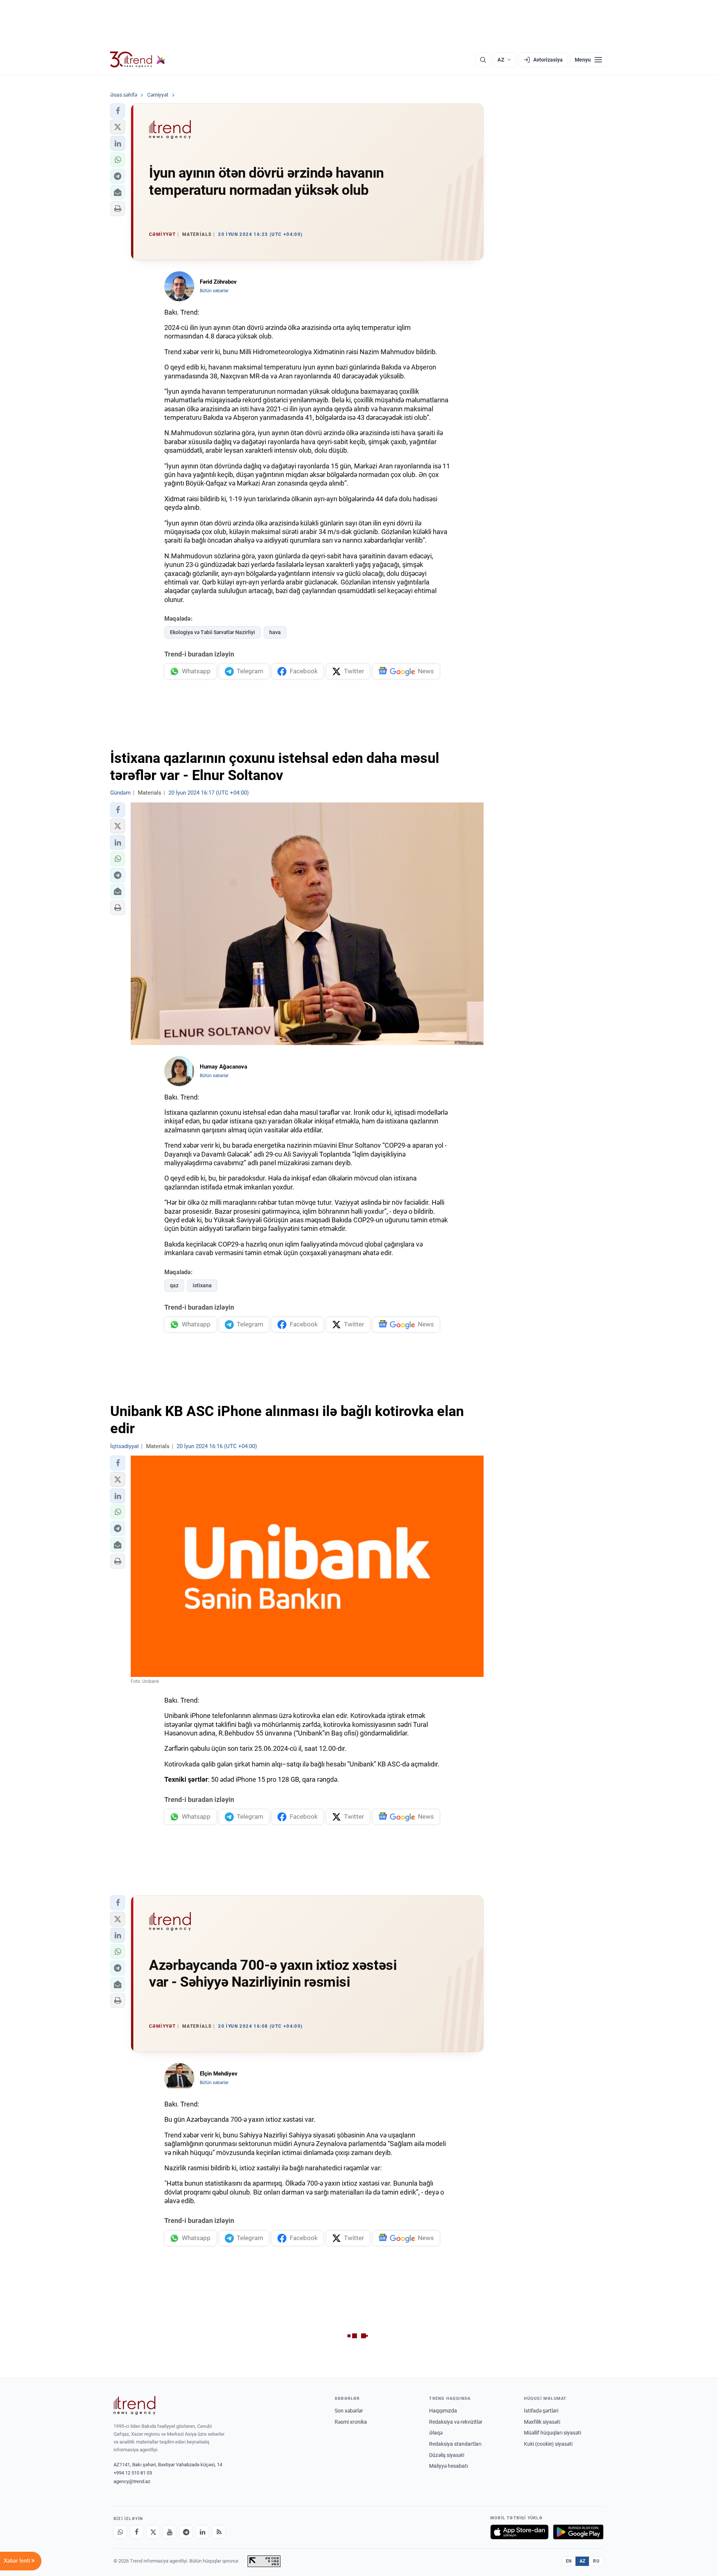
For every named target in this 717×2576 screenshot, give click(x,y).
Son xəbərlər (349, 2411)
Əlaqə (436, 2433)
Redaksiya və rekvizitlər (456, 2422)
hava (275, 632)
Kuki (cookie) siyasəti (548, 2444)
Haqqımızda (443, 2411)
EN (569, 2561)
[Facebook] (137, 2532)
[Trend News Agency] (134, 2405)
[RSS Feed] (219, 2532)
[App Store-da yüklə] (519, 2532)
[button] (118, 111)
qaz (174, 1285)
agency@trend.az (132, 2481)
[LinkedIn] (202, 2532)
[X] (153, 2532)
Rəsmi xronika (351, 2422)
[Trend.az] (138, 60)
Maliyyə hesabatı (448, 2466)
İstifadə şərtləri (541, 2411)
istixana (202, 1285)
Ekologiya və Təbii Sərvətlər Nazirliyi (212, 632)
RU (596, 2561)
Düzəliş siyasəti (447, 2455)
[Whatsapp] (120, 2532)
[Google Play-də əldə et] (578, 2532)
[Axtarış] (483, 60)
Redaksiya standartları (455, 2444)
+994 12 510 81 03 (133, 2473)
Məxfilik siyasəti (542, 2422)
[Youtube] (170, 2532)
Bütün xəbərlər (214, 291)
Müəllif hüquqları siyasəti (553, 2433)
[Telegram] (186, 2532)
